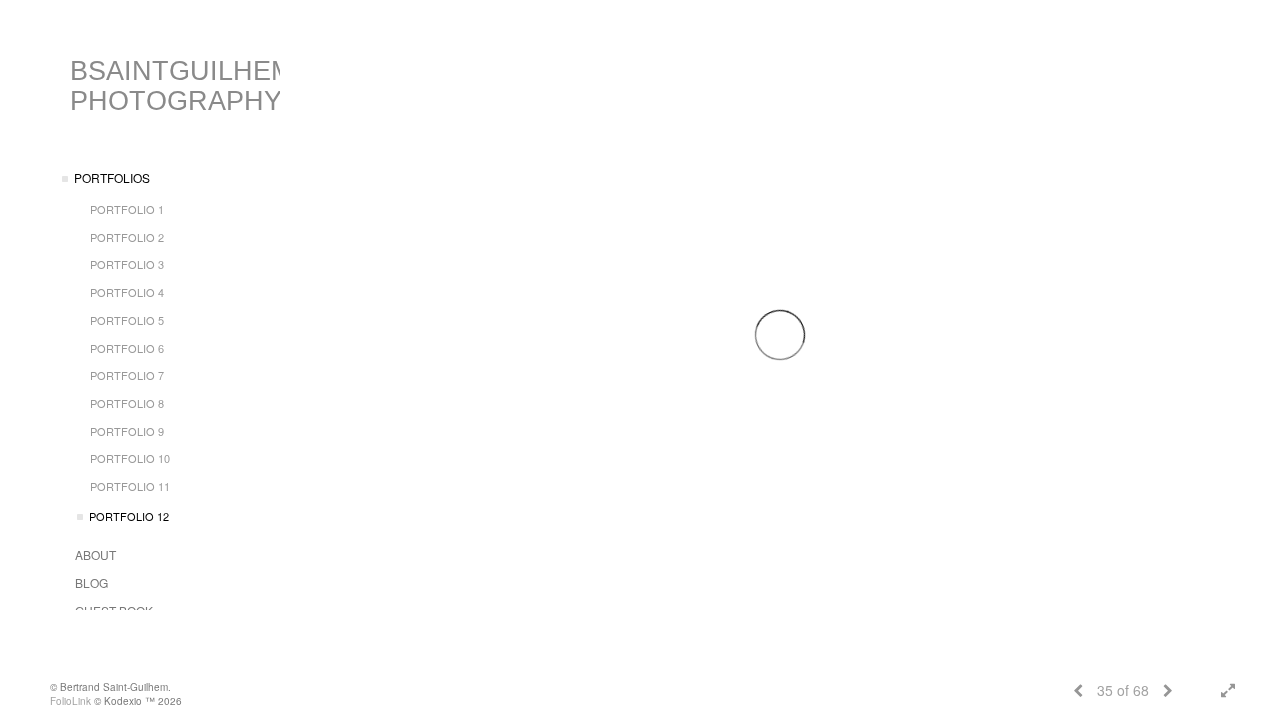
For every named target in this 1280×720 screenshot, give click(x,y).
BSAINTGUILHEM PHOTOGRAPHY (181, 86)
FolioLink (70, 701)
